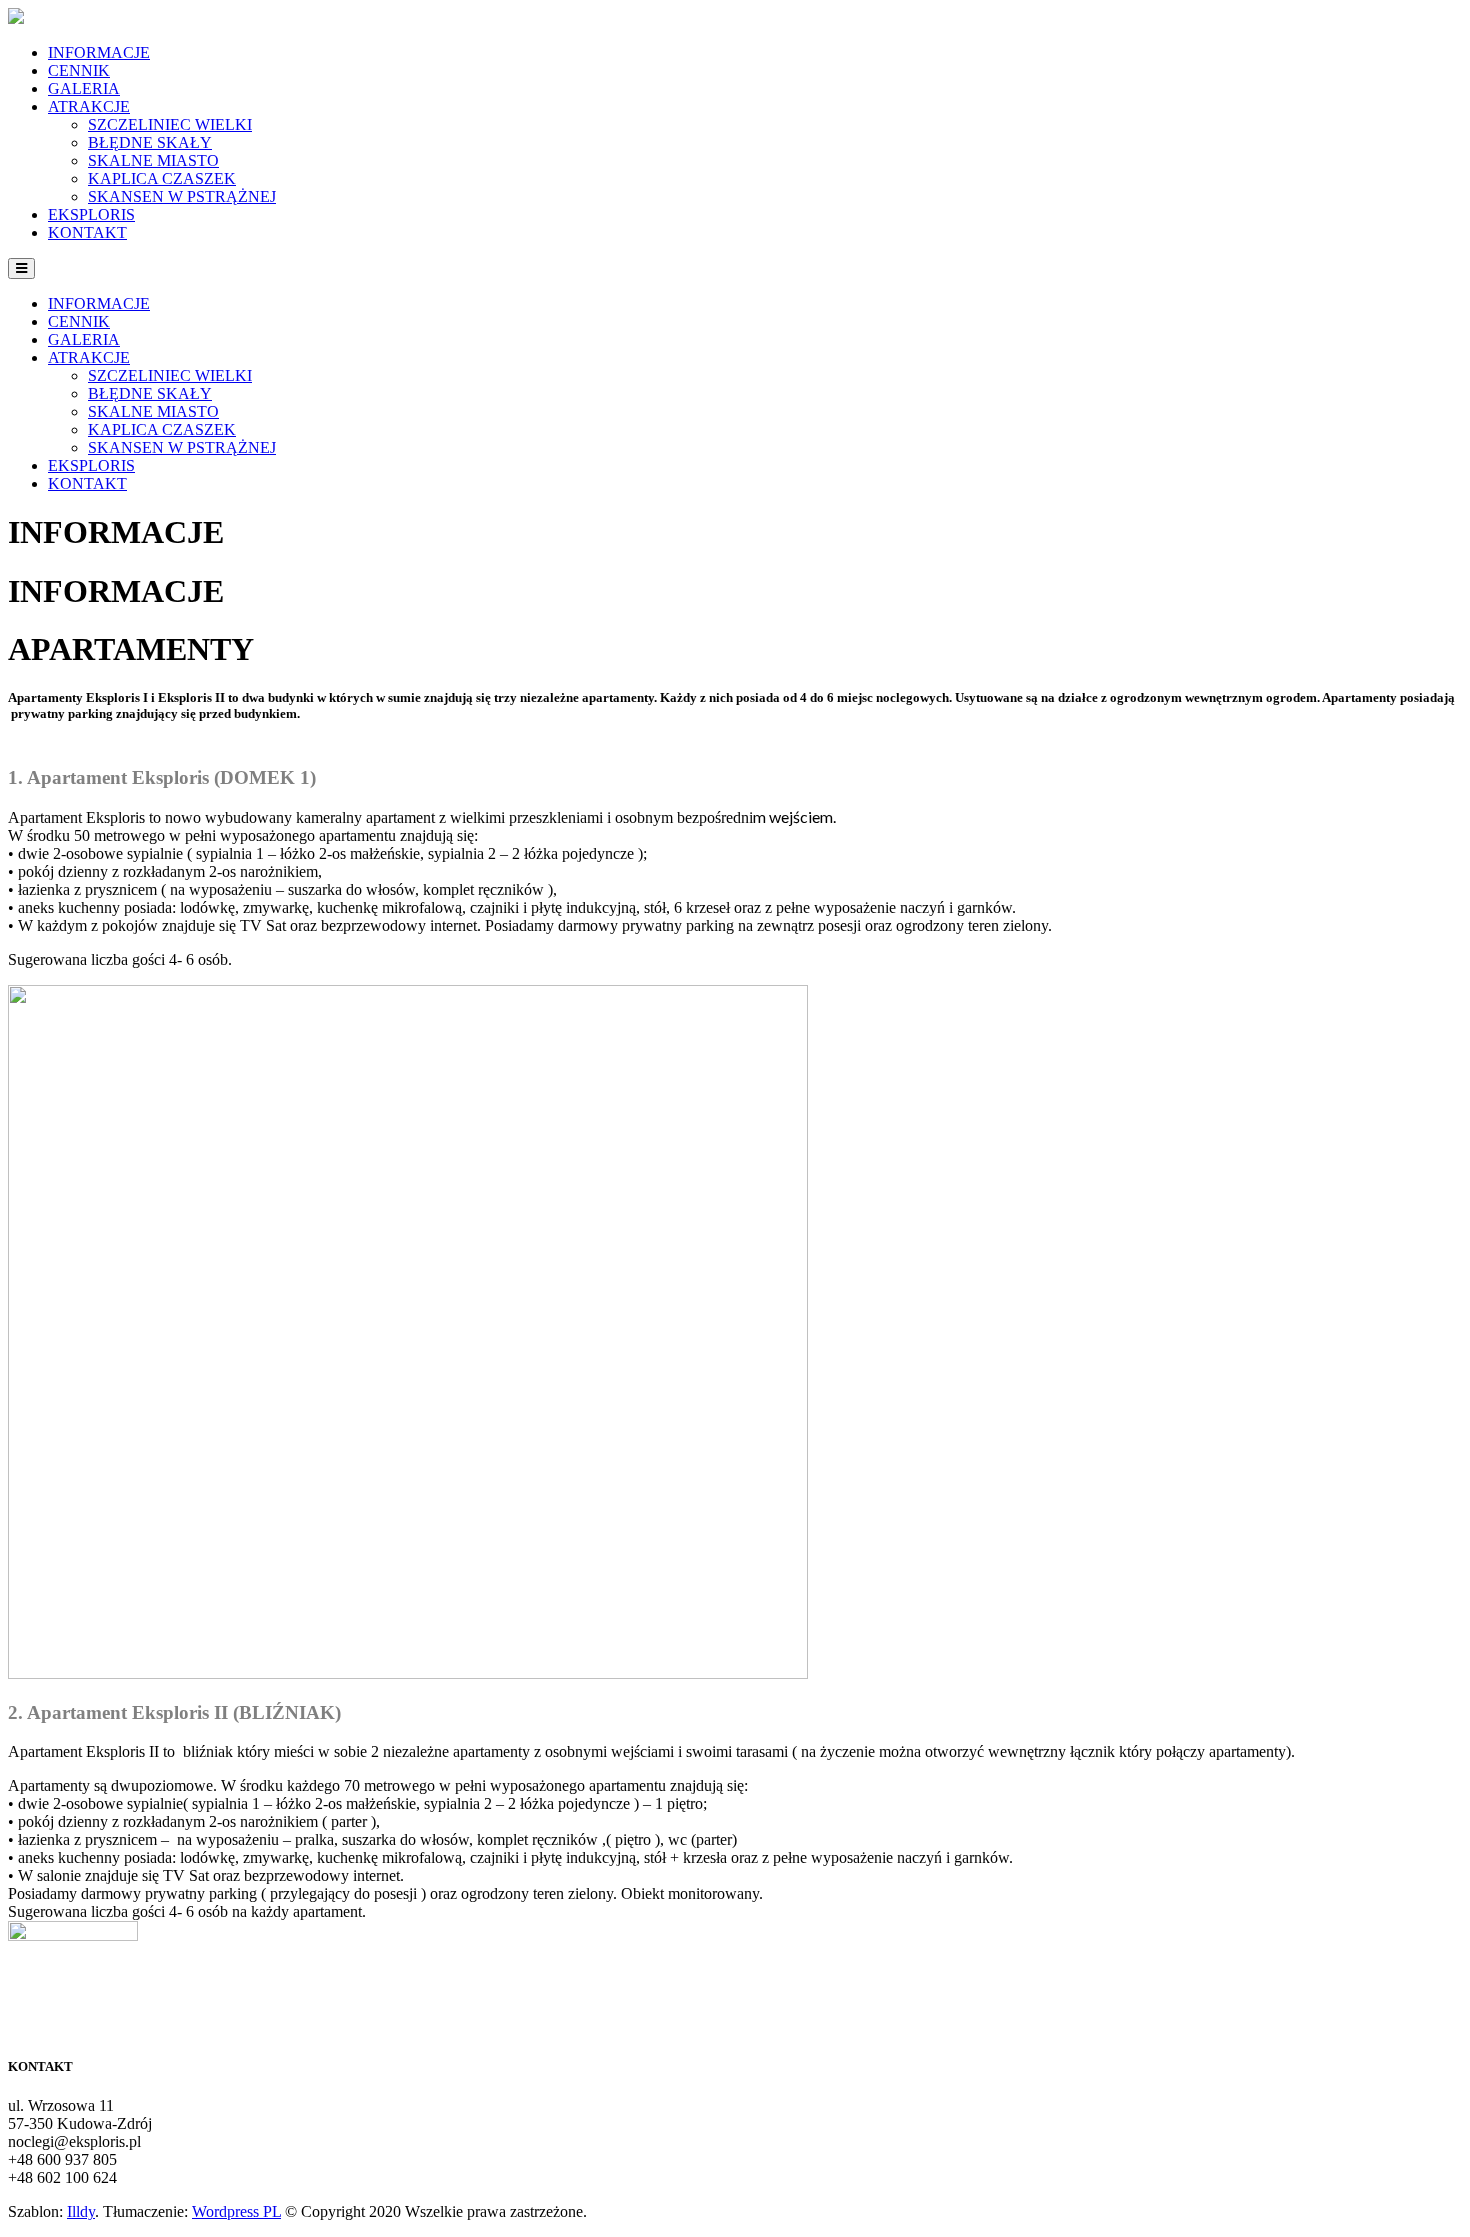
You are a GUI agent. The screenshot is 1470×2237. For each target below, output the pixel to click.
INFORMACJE (99, 52)
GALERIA (84, 88)
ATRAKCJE (89, 106)
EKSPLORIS (91, 214)
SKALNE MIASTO (153, 160)
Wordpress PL (236, 2211)
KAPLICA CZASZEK (162, 178)
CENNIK (79, 70)
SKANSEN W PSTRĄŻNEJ (182, 196)
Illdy (81, 2211)
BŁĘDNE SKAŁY (150, 142)
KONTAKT (87, 232)
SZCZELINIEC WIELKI (170, 124)
